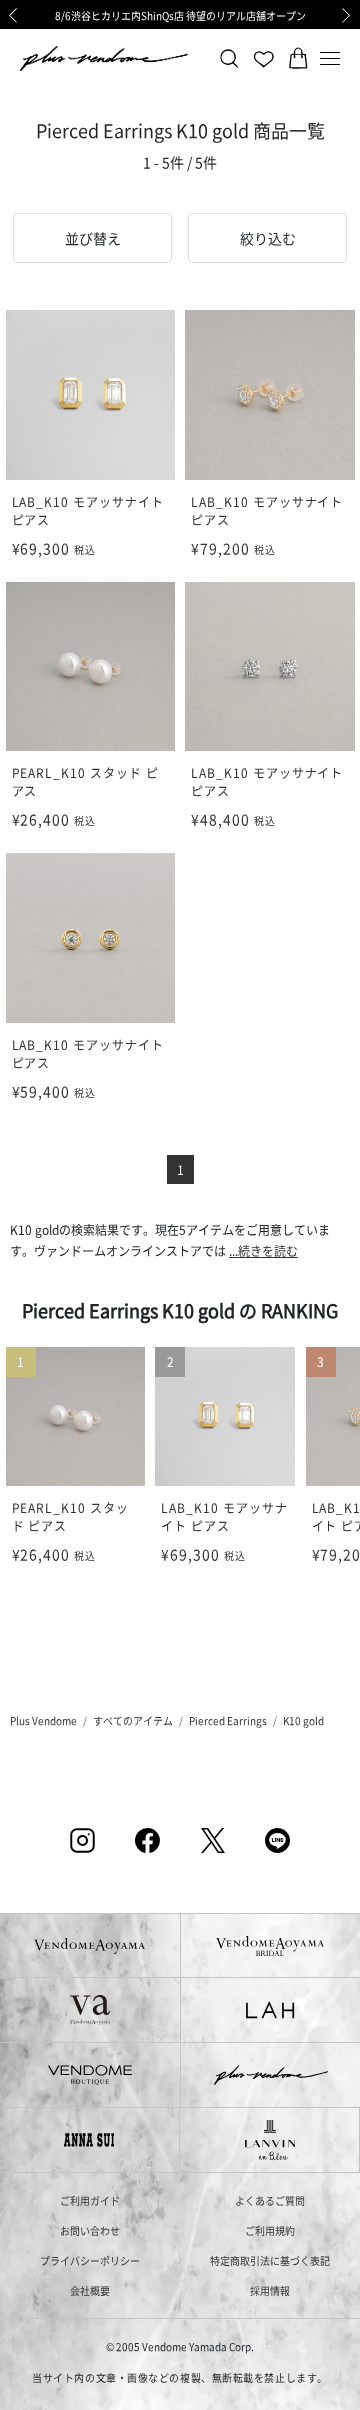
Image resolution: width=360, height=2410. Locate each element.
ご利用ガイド (90, 2200)
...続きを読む (263, 1250)
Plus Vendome (43, 1720)
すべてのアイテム (133, 1720)
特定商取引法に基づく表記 (270, 2260)
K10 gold (303, 1720)
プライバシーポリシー (90, 2260)
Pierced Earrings (228, 1720)
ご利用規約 (270, 2230)
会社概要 (90, 2290)
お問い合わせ (90, 2230)
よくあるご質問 (270, 2200)
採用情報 (270, 2290)
